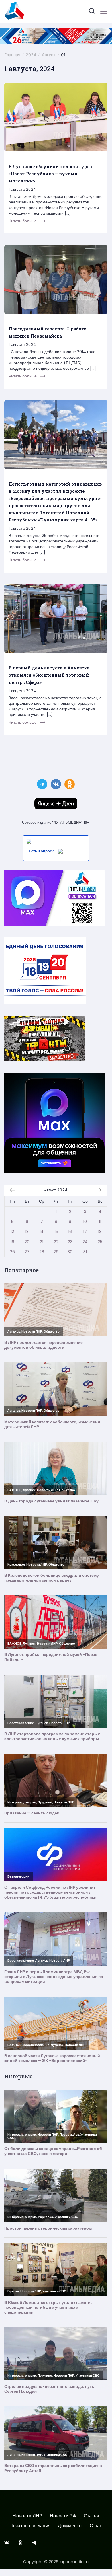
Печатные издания (30, 2526)
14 (42, 1232)
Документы (70, 2526)
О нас (96, 2526)
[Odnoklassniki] (20, 2543)
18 (100, 1232)
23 (70, 1242)
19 (12, 1242)
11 (100, 1222)
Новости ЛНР (27, 2516)
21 (42, 1242)
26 (12, 1252)
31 (85, 1252)
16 (70, 1232)
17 (85, 1232)
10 (85, 1222)
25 (100, 1242)
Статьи (91, 2516)
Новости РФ (63, 2516)
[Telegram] (34, 2543)
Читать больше (23, 221)
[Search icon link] (92, 12)
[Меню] (104, 11)
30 (70, 1252)
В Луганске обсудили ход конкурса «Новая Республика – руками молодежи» (50, 174)
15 (56, 1232)
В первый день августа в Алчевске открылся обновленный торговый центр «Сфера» (49, 675)
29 (56, 1252)
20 (27, 1242)
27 (27, 1252)
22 (56, 1242)
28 (42, 1252)
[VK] (7, 2543)
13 (27, 1232)
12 (12, 1232)
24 (85, 1242)
